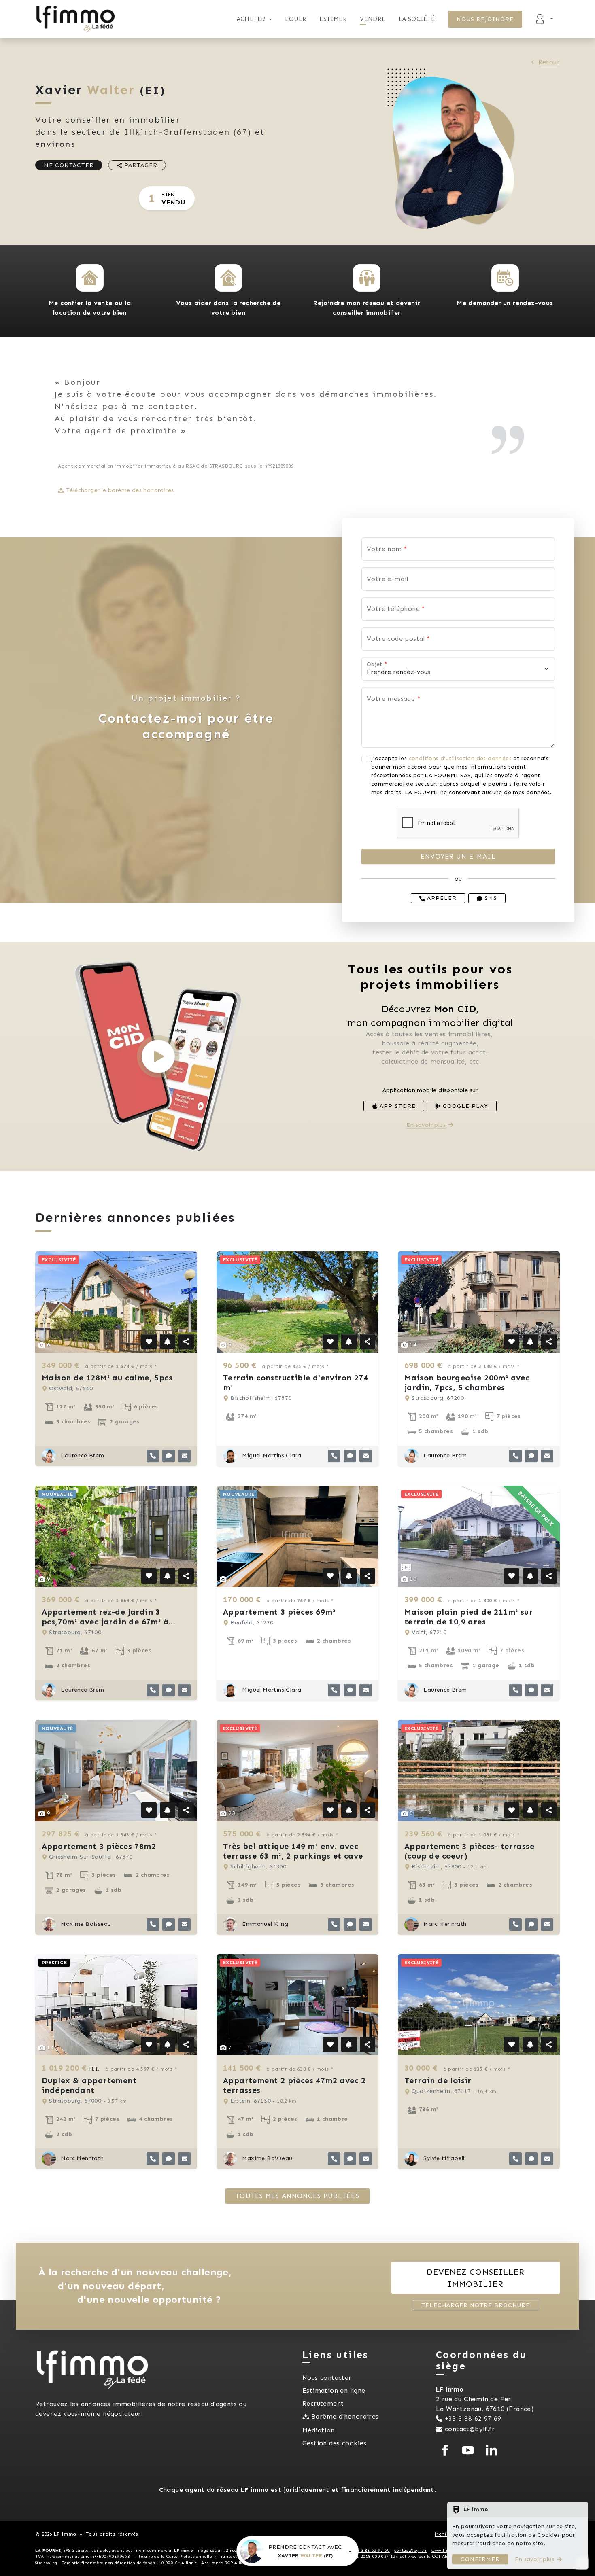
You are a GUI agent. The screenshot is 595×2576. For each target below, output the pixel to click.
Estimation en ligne (334, 2390)
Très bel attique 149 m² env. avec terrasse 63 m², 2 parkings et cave (293, 1851)
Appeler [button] (441, 898)
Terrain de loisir (438, 2080)
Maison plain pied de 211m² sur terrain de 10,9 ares (469, 1617)
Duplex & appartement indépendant (89, 2085)
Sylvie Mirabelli (444, 2158)
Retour (549, 62)
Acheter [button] (251, 19)
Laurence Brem (82, 1455)
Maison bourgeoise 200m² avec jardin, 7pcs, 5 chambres (467, 1382)
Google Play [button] (464, 1106)
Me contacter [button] (69, 165)
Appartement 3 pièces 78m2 (99, 1846)
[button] (90, 278)
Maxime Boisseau (85, 1924)
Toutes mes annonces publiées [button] (297, 2196)
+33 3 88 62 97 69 (473, 2418)
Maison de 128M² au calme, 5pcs (107, 1378)
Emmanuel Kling (264, 1924)
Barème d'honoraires (345, 2416)
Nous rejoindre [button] (485, 19)
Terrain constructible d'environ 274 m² (295, 1382)
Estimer (333, 19)
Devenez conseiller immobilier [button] (476, 2278)
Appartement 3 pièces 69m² (279, 1612)
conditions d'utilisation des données (460, 758)
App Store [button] (397, 1106)
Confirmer (480, 2559)
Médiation (319, 2430)
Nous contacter (327, 2378)
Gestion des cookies (335, 2443)
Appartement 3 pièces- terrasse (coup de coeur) (469, 1851)
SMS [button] (490, 898)
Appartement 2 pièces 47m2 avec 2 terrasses (294, 2085)
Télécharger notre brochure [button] (476, 2305)
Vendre (373, 19)
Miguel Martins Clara (271, 1455)
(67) (188, 132)
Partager (140, 165)
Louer (296, 19)
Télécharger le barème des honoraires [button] (120, 490)
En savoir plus (426, 1125)
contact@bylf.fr (470, 2429)
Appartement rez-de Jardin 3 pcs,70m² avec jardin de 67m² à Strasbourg (105, 1622)
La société (417, 19)
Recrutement (323, 2403)
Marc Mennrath (444, 1924)
